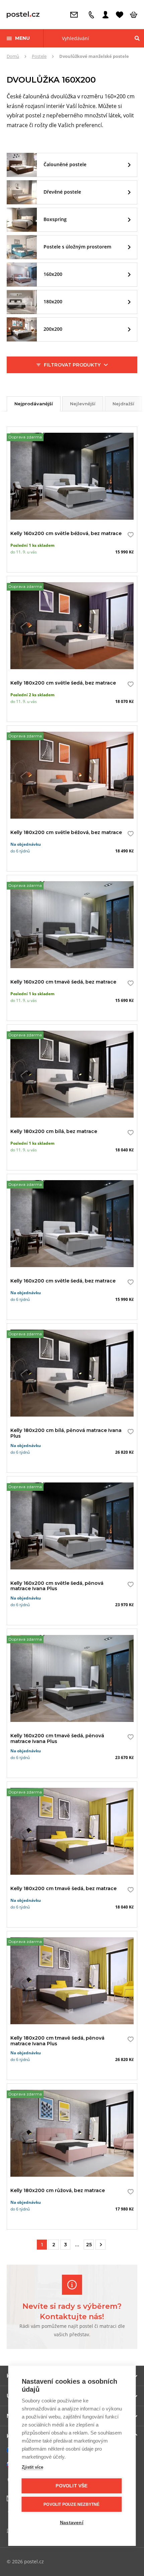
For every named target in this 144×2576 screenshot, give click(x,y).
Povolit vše (71, 2486)
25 (89, 2245)
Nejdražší (123, 404)
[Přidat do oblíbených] (129, 535)
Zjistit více (32, 2467)
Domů (13, 56)
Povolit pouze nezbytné (71, 2504)
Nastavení (72, 2523)
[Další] (100, 2245)
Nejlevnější (83, 404)
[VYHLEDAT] (137, 38)
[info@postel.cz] (76, 15)
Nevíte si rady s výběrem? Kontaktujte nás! (72, 2311)
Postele (39, 56)
